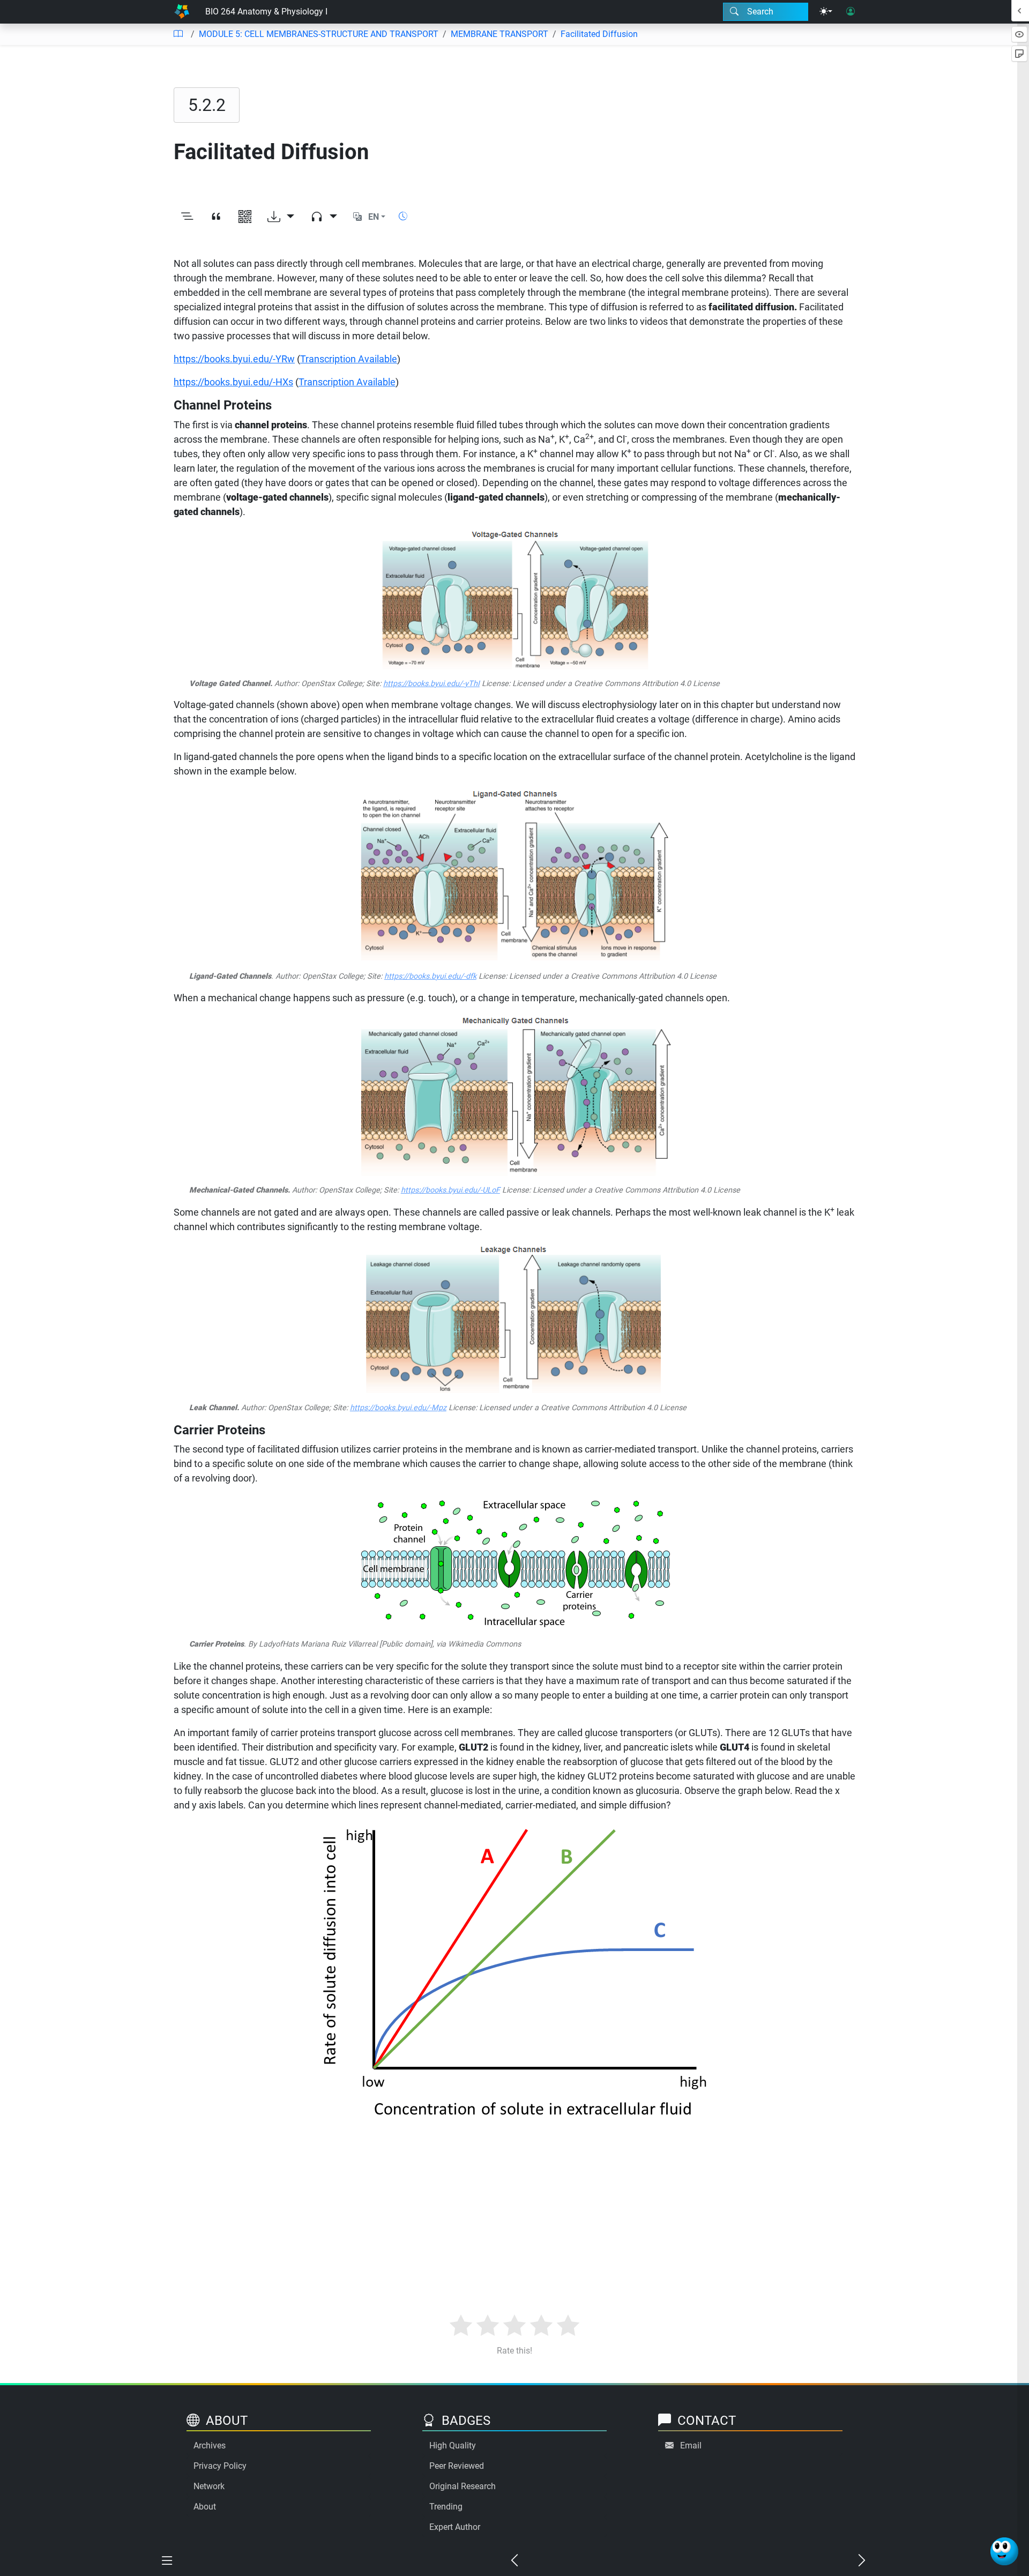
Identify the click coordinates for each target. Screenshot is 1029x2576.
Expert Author (455, 2527)
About (205, 2507)
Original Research (463, 2486)
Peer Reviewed (457, 2466)
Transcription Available (349, 359)
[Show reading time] (403, 216)
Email (691, 2445)
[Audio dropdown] (324, 217)
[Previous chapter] (514, 2561)
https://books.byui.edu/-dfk (430, 976)
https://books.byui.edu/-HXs (233, 382)
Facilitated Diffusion (599, 34)
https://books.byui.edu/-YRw (234, 359)
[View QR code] (245, 217)
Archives (210, 2445)
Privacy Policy (220, 2466)
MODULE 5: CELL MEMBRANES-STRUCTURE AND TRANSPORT (319, 34)
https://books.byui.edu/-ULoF (450, 1190)
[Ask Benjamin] (1004, 2551)
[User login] (851, 12)
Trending (446, 2507)
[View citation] (216, 217)
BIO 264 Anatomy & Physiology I (266, 12)
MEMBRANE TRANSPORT (499, 34)
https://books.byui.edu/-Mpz (398, 1408)
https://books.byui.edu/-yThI (431, 684)
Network (209, 2486)
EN (374, 217)
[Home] (182, 12)
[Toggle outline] (187, 217)
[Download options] (281, 217)
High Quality (453, 2445)
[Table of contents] (178, 34)
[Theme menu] (826, 12)
